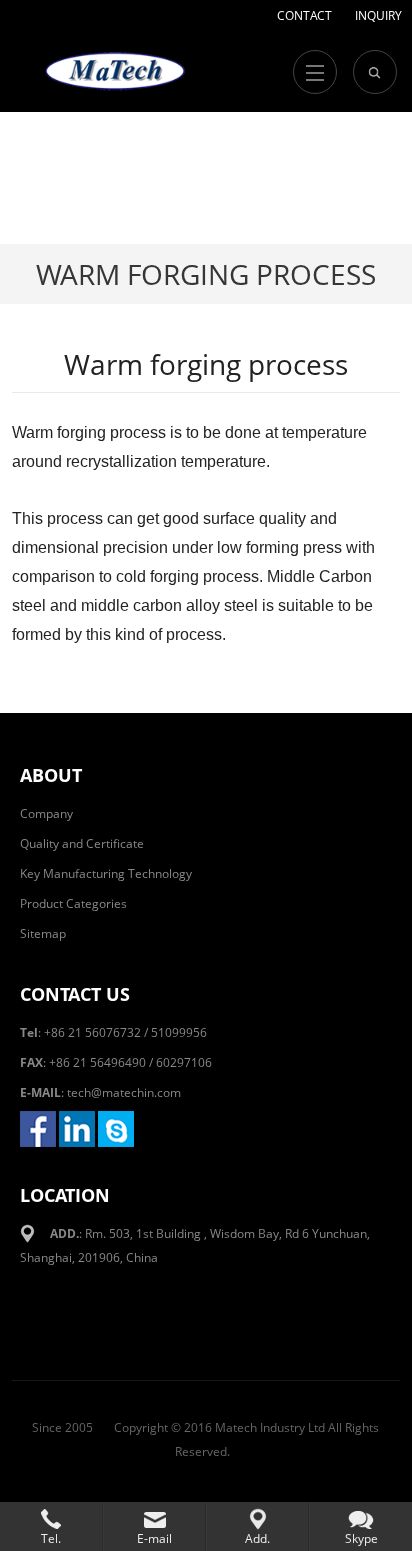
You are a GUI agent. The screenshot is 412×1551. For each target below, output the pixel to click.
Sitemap (43, 933)
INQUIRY (378, 15)
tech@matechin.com (124, 1092)
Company (46, 813)
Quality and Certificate (82, 843)
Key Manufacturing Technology (106, 873)
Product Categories (73, 903)
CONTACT (304, 15)
